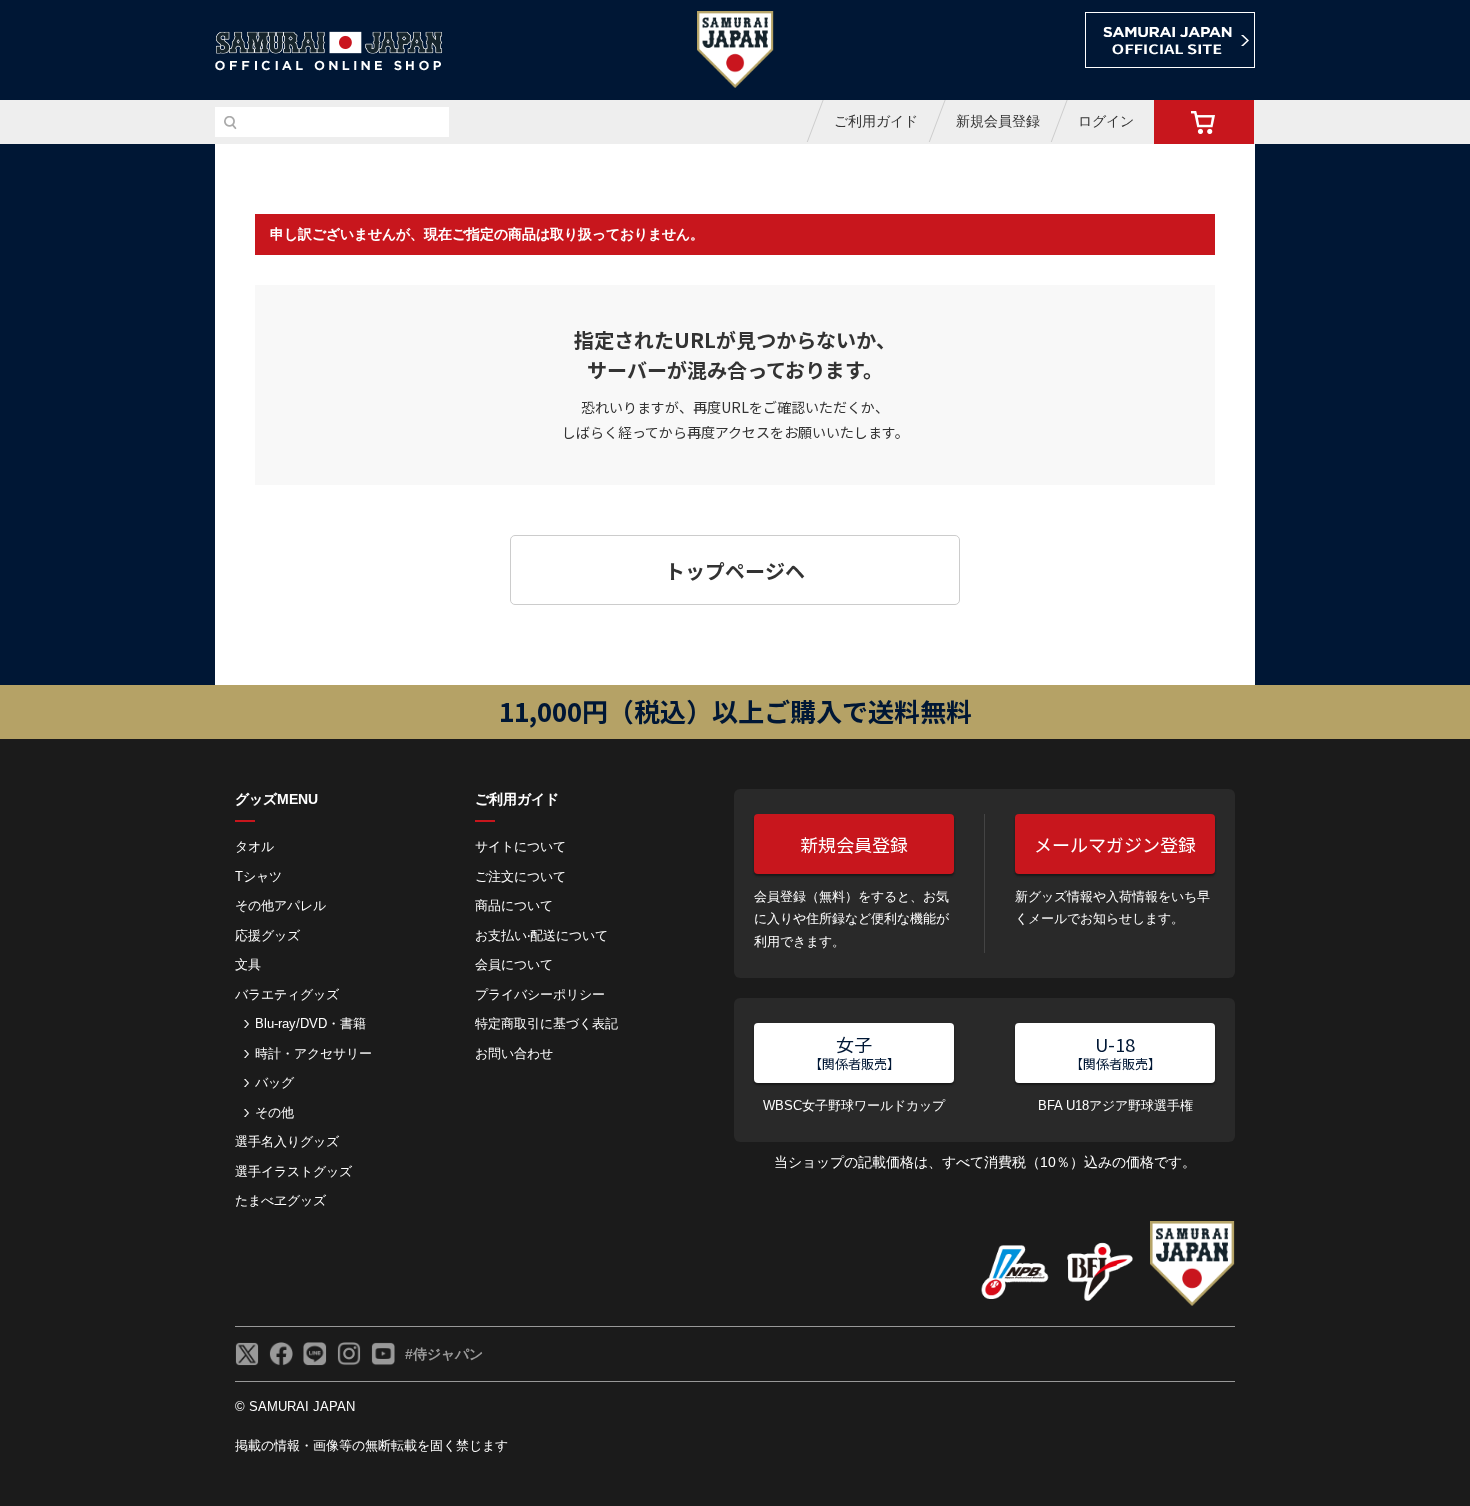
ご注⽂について (520, 876)
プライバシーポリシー (540, 994)
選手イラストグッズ (293, 1171)
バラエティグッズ (287, 994)
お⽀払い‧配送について (541, 935)
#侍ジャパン (444, 1354)
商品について (514, 905)
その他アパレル (280, 905)
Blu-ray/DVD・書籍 (310, 1023)
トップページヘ (735, 570)
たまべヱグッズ (280, 1200)
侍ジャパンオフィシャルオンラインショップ (329, 51)
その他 (274, 1112)
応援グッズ (267, 935)
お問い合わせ (514, 1053)
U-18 (1115, 1052)
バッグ (274, 1082)
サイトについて (520, 846)
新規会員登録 (998, 121)
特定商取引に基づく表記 (546, 1023)
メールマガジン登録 (1115, 844)
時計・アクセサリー (313, 1053)
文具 (248, 964)
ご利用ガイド (876, 121)
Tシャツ (258, 876)
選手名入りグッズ (287, 1141)
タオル (254, 846)
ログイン (1106, 121)
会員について (514, 964)
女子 (854, 1052)
